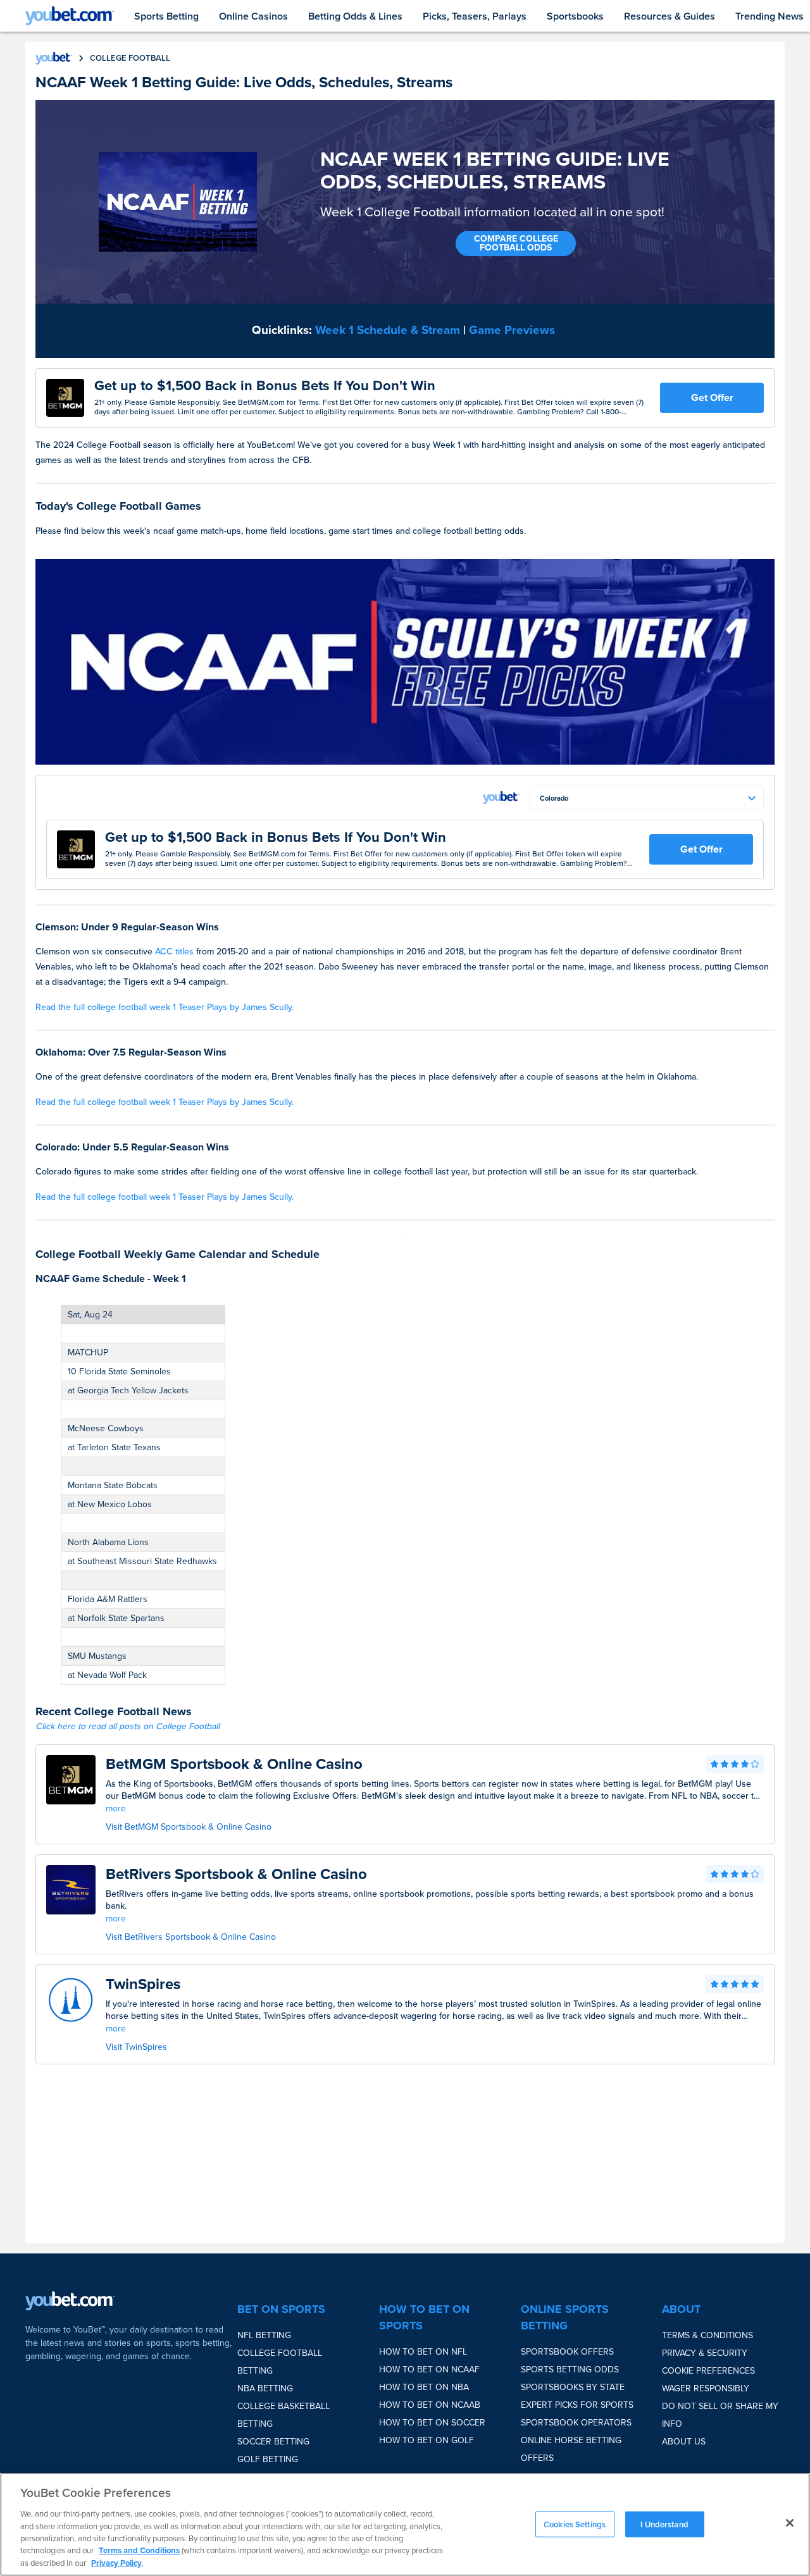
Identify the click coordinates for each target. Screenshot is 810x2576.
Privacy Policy (116, 2563)
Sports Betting (166, 16)
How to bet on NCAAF (429, 2370)
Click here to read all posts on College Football (128, 1726)
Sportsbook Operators (576, 2423)
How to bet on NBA (424, 2387)
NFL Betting (264, 2335)
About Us (684, 2442)
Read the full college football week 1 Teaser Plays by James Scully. (165, 1007)
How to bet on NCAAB (430, 2405)
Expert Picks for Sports (577, 2405)
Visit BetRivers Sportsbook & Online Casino (191, 1937)
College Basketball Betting (283, 2415)
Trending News (769, 16)
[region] (405, 2524)
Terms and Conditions (139, 2551)
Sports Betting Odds (570, 2370)
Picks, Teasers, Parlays (475, 16)
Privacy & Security (705, 2353)
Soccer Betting (273, 2442)
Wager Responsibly (706, 2388)
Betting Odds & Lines (355, 16)
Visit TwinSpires (136, 2047)
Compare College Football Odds (516, 243)
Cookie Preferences (708, 2371)
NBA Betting (265, 2388)
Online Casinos (253, 16)
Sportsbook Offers (567, 2352)
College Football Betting (280, 2362)
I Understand (664, 2524)
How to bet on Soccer (432, 2423)
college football (130, 58)
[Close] (790, 2523)
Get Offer (712, 397)
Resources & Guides (670, 16)
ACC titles (174, 952)
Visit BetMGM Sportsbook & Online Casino (189, 1827)
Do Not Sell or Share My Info (720, 2415)
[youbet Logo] (70, 16)
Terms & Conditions (707, 2335)
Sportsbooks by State (573, 2387)
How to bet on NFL (423, 2352)
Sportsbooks (575, 16)
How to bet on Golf (427, 2440)
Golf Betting (268, 2459)
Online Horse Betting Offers (571, 2449)
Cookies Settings (575, 2524)
